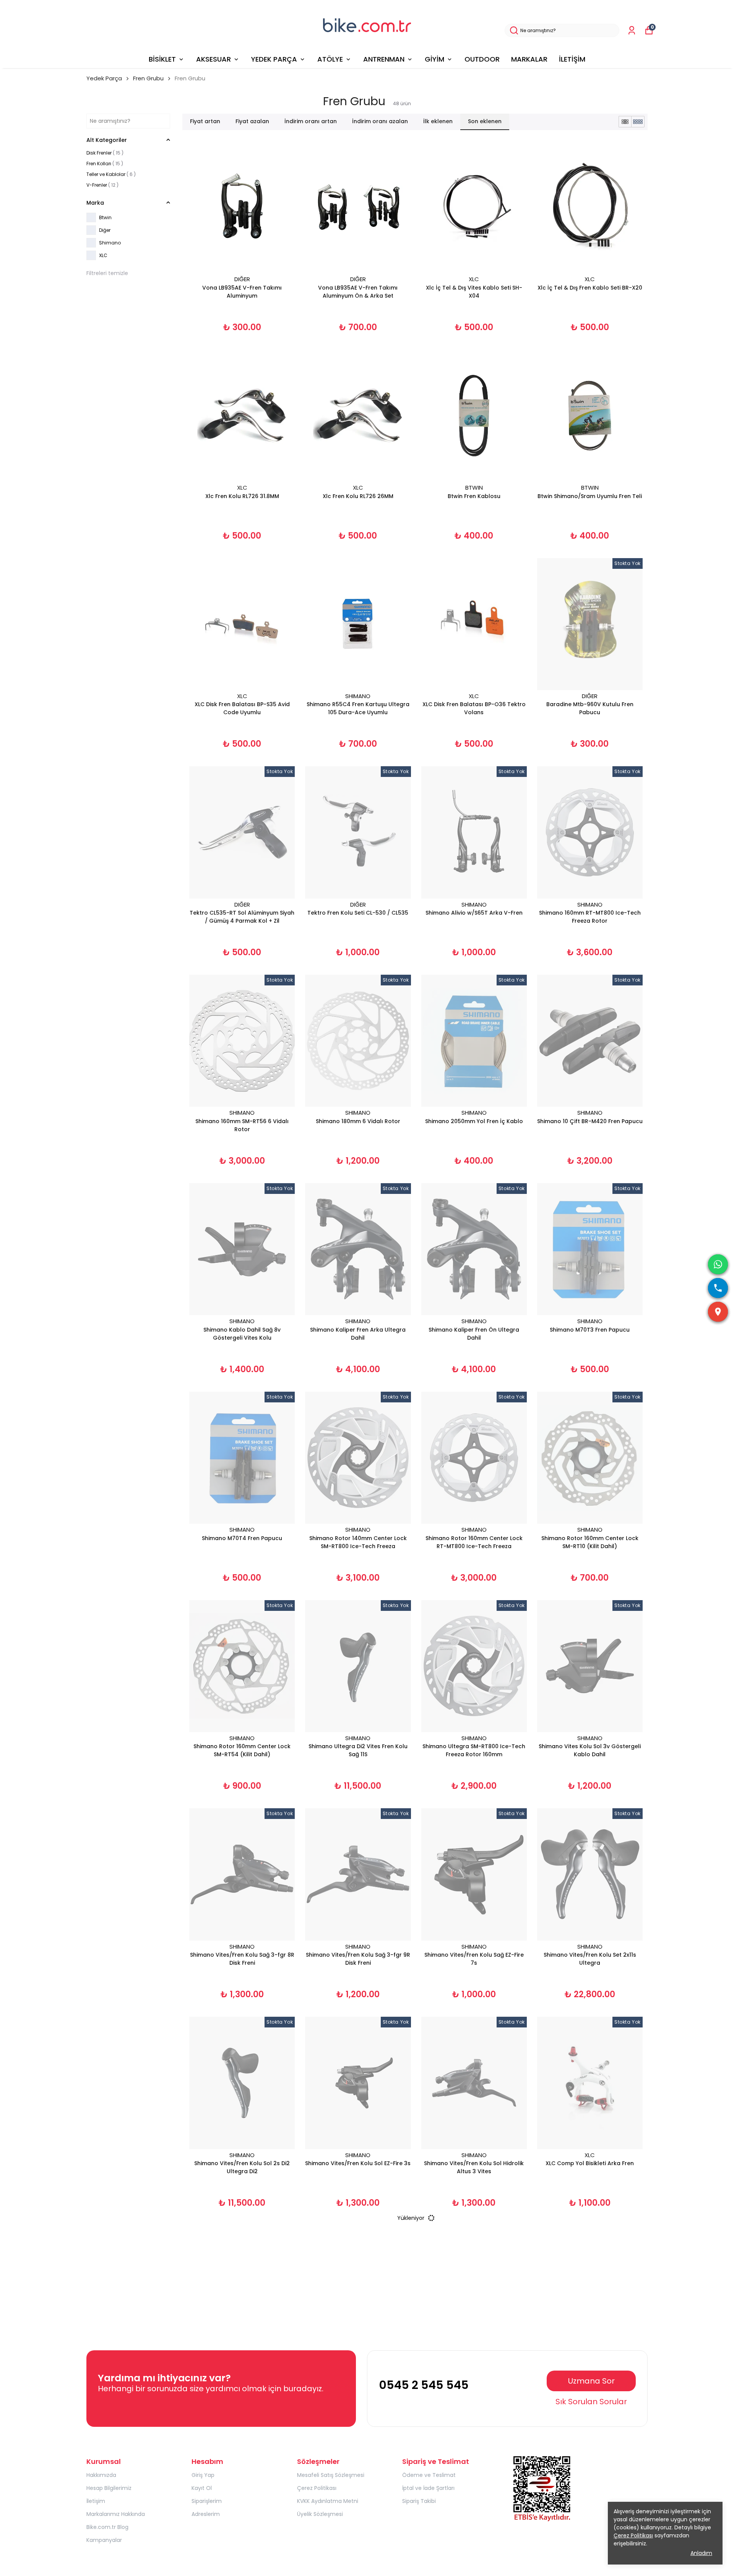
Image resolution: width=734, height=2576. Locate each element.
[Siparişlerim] (632, 30)
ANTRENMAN (384, 59)
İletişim (96, 2501)
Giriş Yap (203, 2475)
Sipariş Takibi (419, 2501)
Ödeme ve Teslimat (429, 2475)
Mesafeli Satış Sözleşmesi (331, 2475)
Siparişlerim (207, 2501)
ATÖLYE (330, 59)
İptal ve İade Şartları (428, 2488)
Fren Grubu (148, 78)
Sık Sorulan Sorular (591, 2402)
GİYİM (434, 59)
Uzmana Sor (591, 2381)
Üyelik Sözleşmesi (320, 2514)
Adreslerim (206, 2514)
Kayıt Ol (202, 2488)
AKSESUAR (214, 59)
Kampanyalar (104, 2540)
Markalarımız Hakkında (116, 2514)
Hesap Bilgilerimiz (109, 2488)
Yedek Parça (104, 78)
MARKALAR (529, 59)
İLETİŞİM (572, 59)
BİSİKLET (162, 59)
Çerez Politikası (317, 2488)
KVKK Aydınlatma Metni (328, 2501)
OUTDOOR (482, 59)
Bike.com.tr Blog (107, 2527)
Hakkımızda (101, 2475)
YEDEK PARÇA (274, 59)
